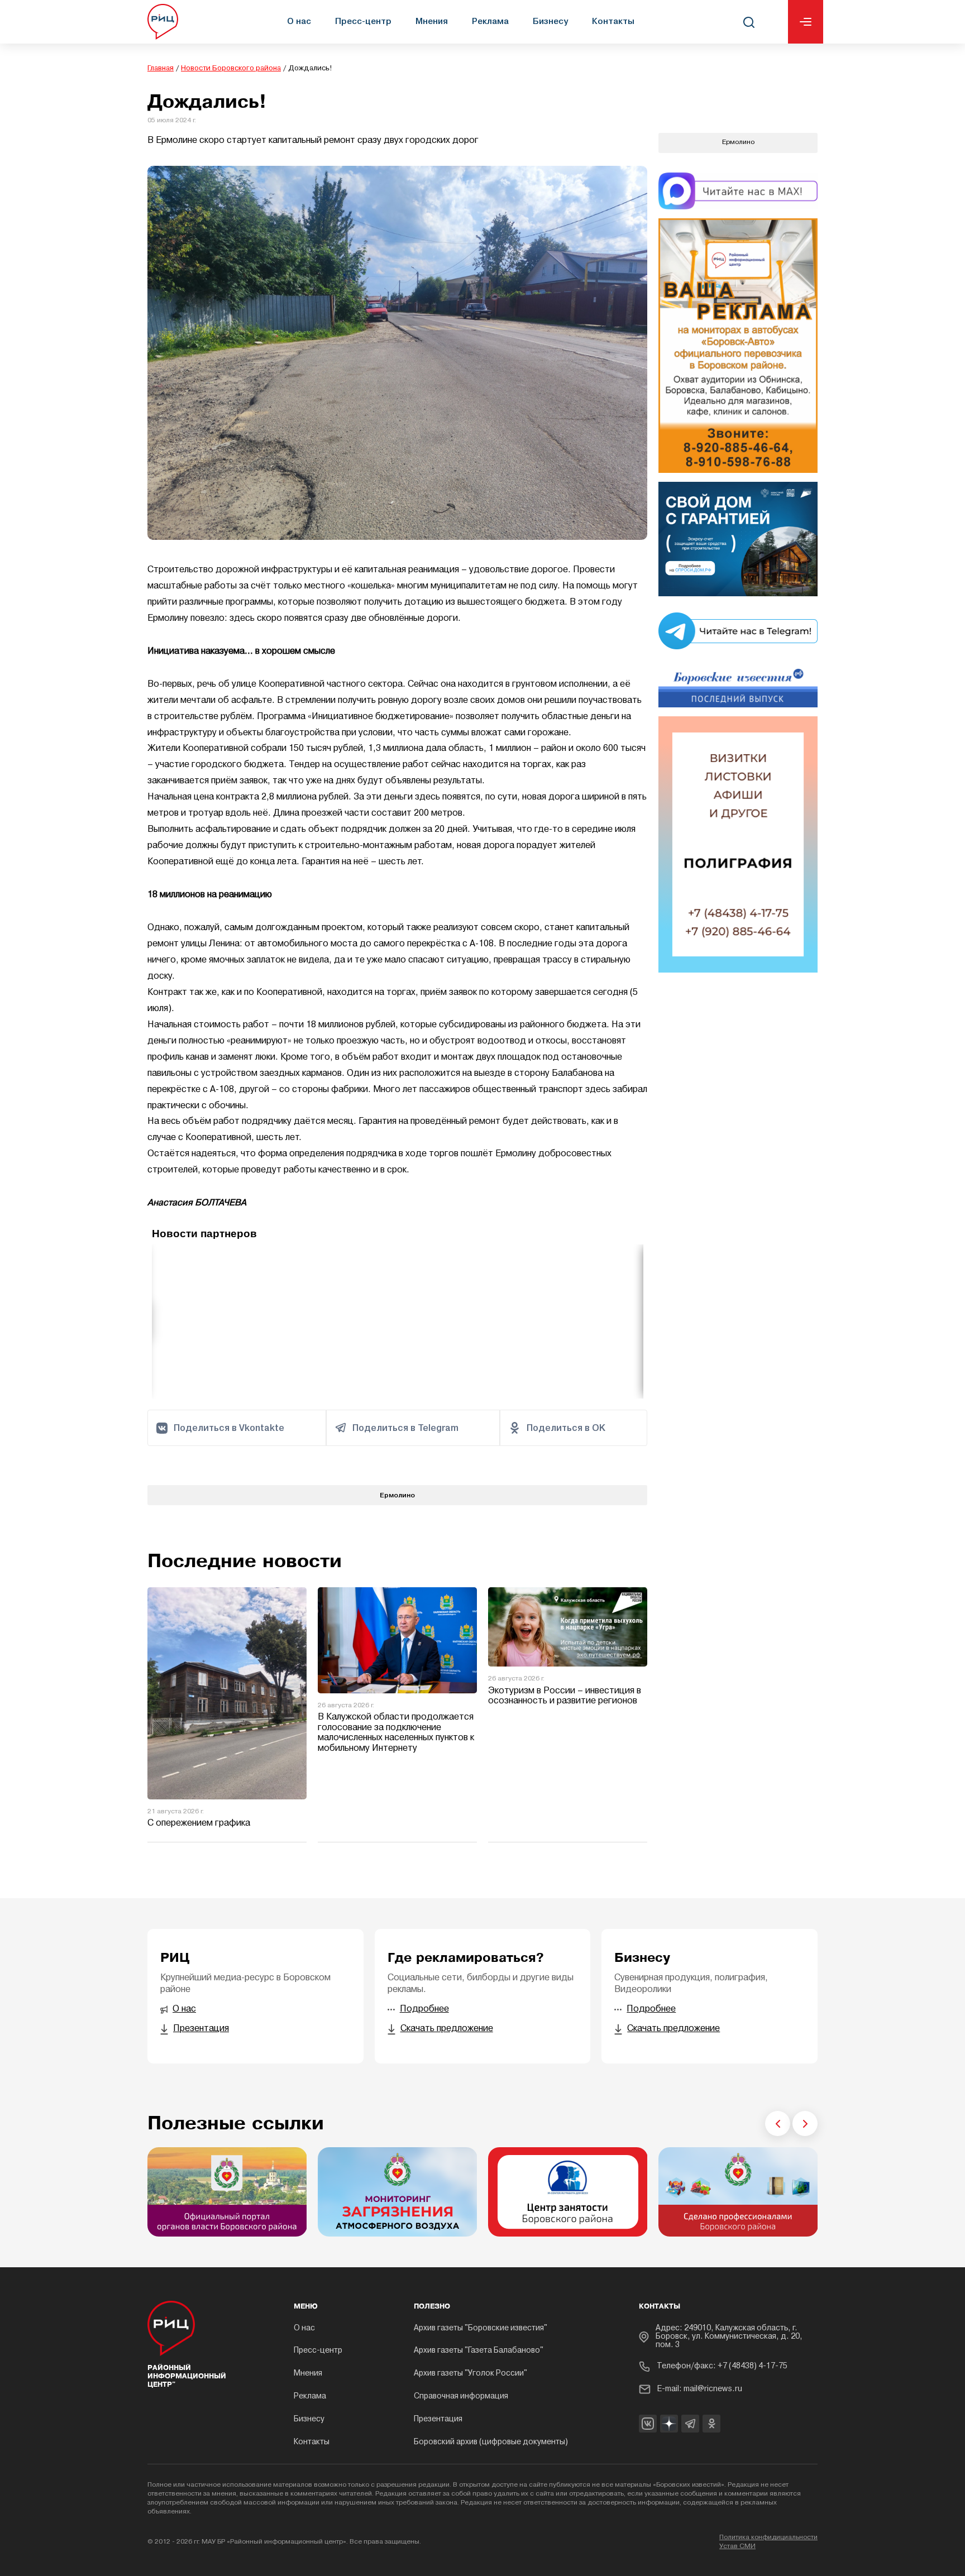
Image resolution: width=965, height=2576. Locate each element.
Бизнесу (550, 21)
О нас (299, 21)
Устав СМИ (737, 2546)
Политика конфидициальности (768, 2537)
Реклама (490, 21)
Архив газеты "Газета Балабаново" (479, 2351)
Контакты (613, 21)
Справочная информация (461, 2397)
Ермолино (397, 1495)
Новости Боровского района (231, 68)
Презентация (438, 2419)
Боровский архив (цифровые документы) (491, 2442)
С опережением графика (199, 1823)
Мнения (432, 21)
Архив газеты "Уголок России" (470, 2374)
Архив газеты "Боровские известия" (481, 2328)
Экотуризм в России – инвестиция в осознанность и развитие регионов (565, 1696)
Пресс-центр (363, 21)
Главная (161, 68)
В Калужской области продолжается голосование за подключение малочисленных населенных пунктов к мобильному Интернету (396, 1733)
